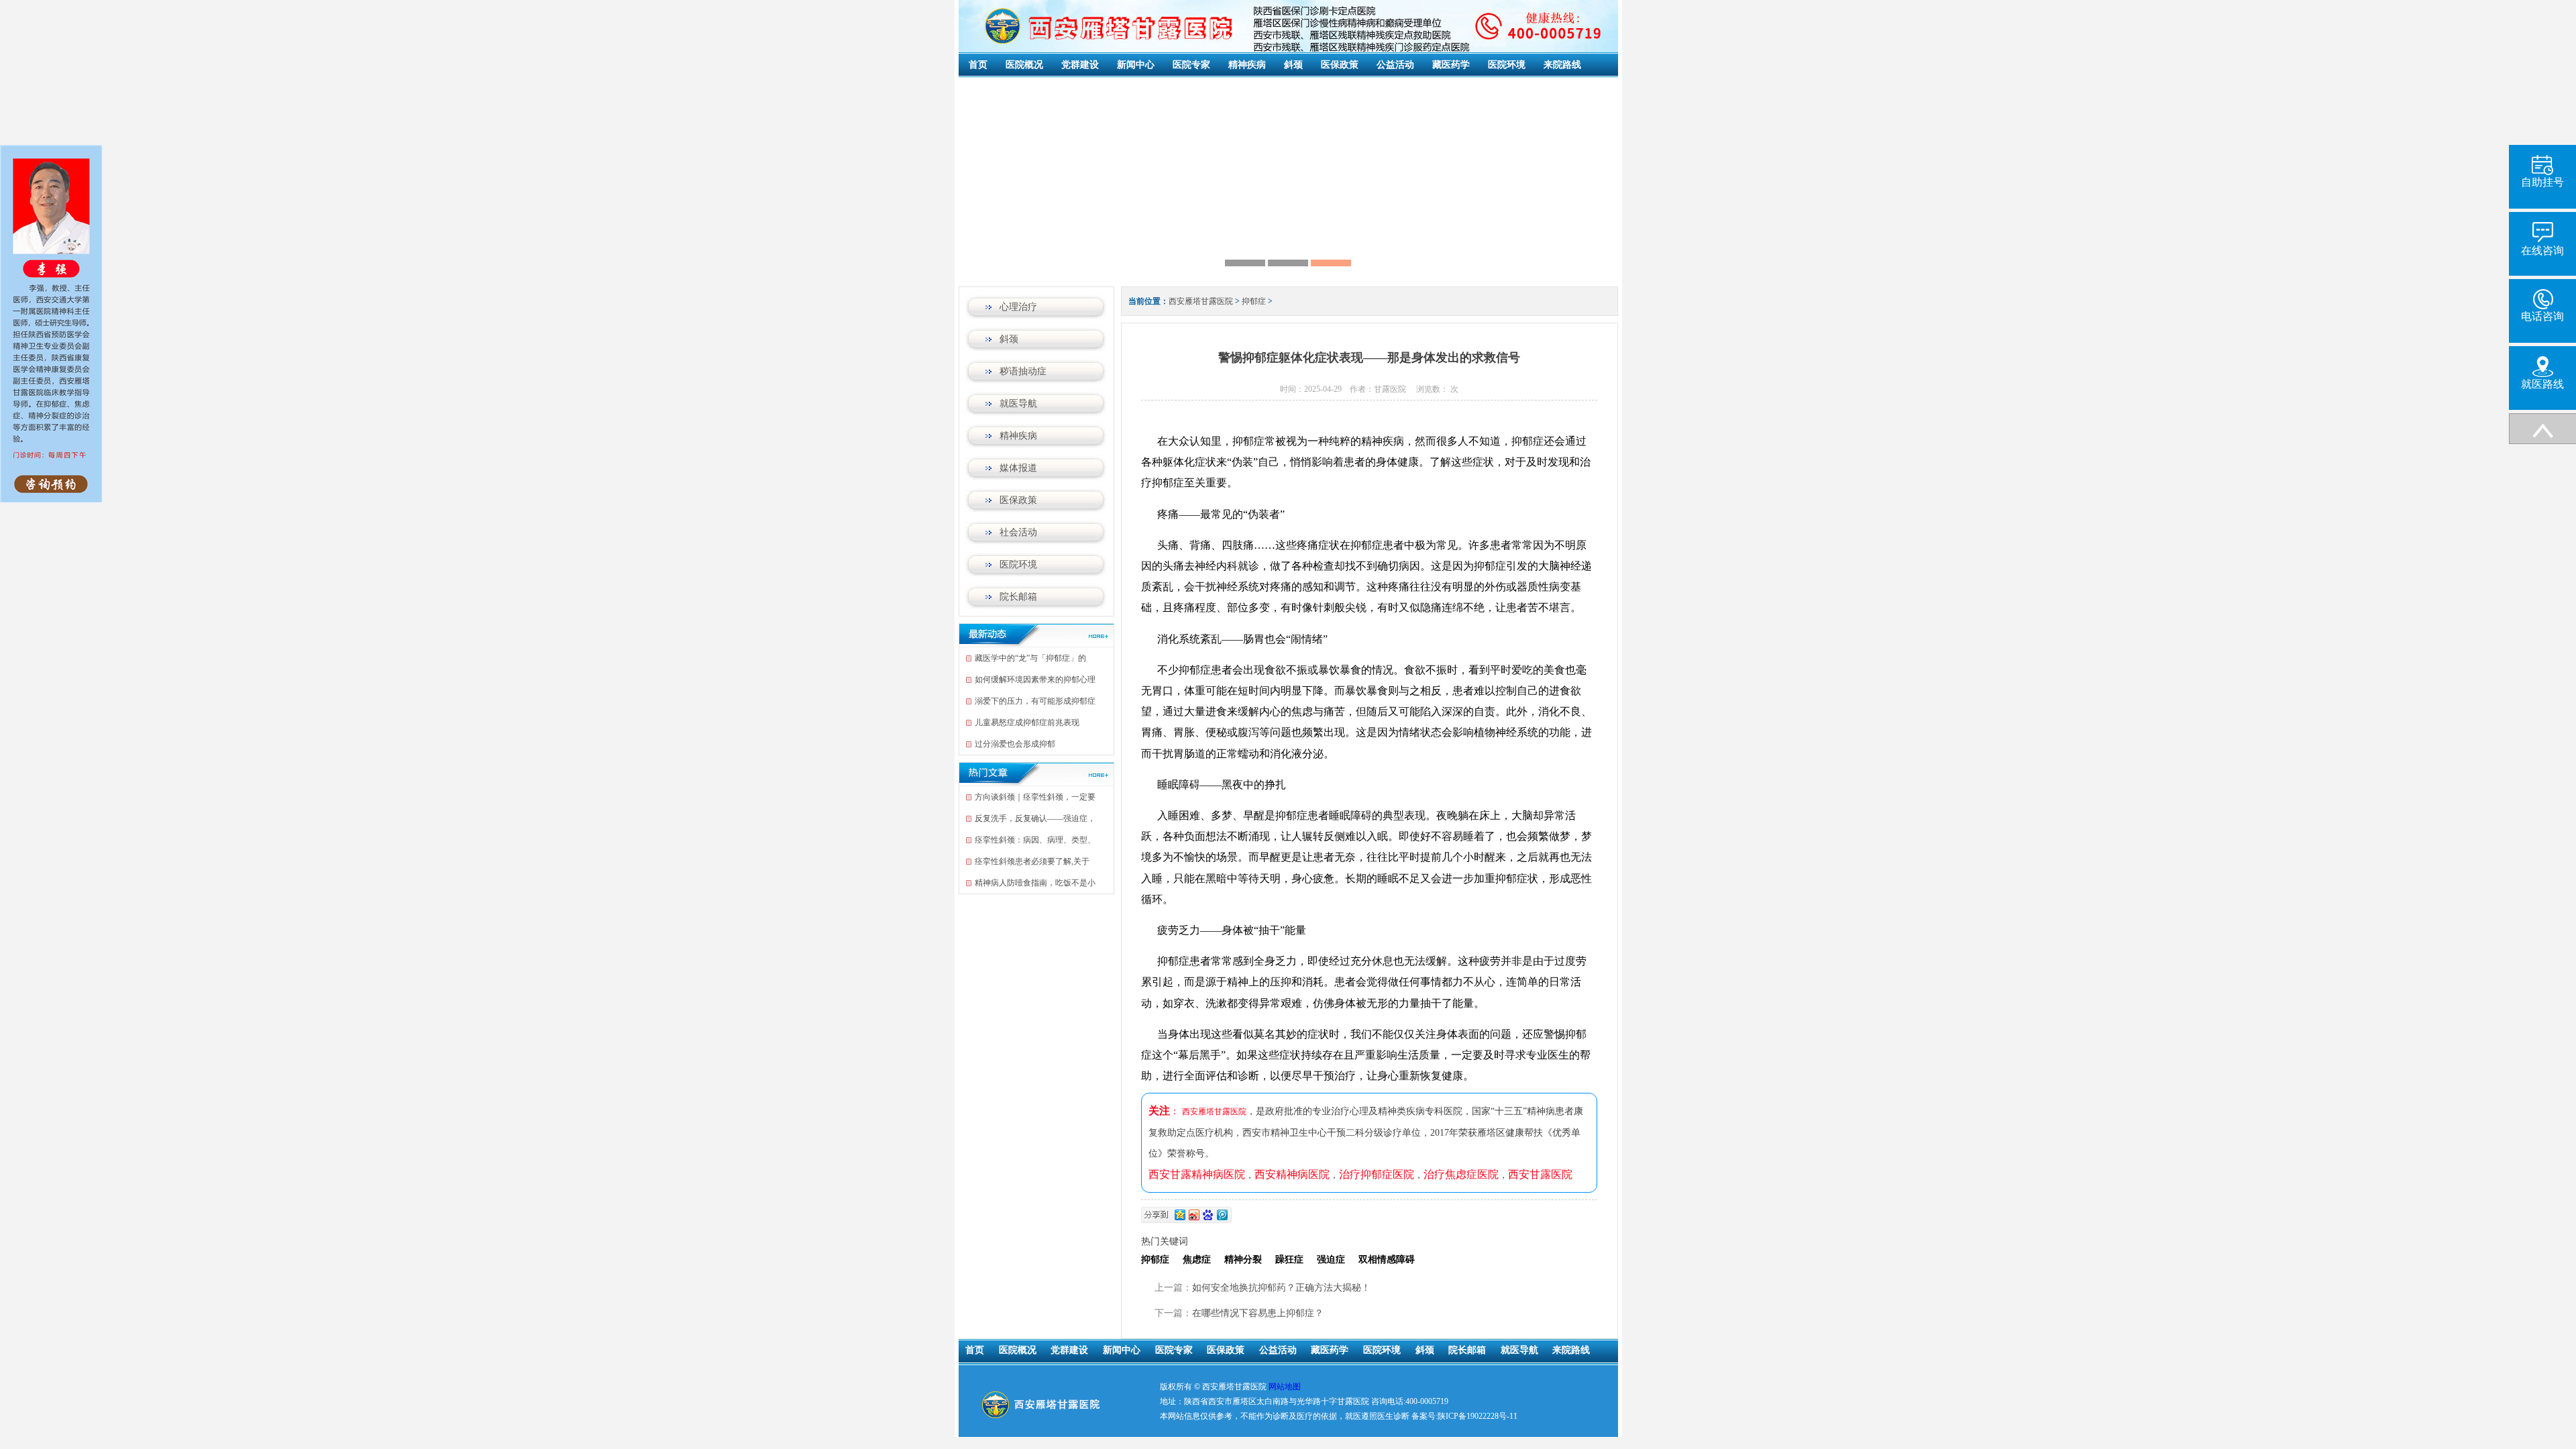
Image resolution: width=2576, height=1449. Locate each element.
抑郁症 (1254, 301)
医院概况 (1024, 65)
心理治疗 (1018, 307)
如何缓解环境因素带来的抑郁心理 (1035, 680)
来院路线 (1562, 65)
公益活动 (1395, 65)
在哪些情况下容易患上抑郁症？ (1258, 1313)
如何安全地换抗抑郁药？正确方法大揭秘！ (1281, 1288)
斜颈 (1293, 65)
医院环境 (1507, 65)
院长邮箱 (1018, 597)
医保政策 (1340, 65)
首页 (978, 65)
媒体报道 (1018, 468)
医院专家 (1191, 65)
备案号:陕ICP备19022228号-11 (1464, 1416)
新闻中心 (1136, 65)
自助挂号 (2542, 182)
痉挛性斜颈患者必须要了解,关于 (1032, 861)
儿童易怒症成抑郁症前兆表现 (1027, 722)
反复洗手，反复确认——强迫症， (1035, 818)
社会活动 (1018, 532)
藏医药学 (1451, 65)
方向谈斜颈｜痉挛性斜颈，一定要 (1035, 797)
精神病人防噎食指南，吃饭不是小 (1035, 883)
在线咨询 (2542, 251)
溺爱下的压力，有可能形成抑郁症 (1035, 701)
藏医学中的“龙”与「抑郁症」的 (1030, 658)
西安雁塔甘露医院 (1201, 301)
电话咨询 (2542, 316)
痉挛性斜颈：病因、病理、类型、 (1035, 840)
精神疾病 (1247, 65)
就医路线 (2542, 384)
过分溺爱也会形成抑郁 (1015, 744)
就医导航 (1018, 404)
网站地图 (1285, 1387)
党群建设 (1080, 65)
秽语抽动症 (1023, 371)
